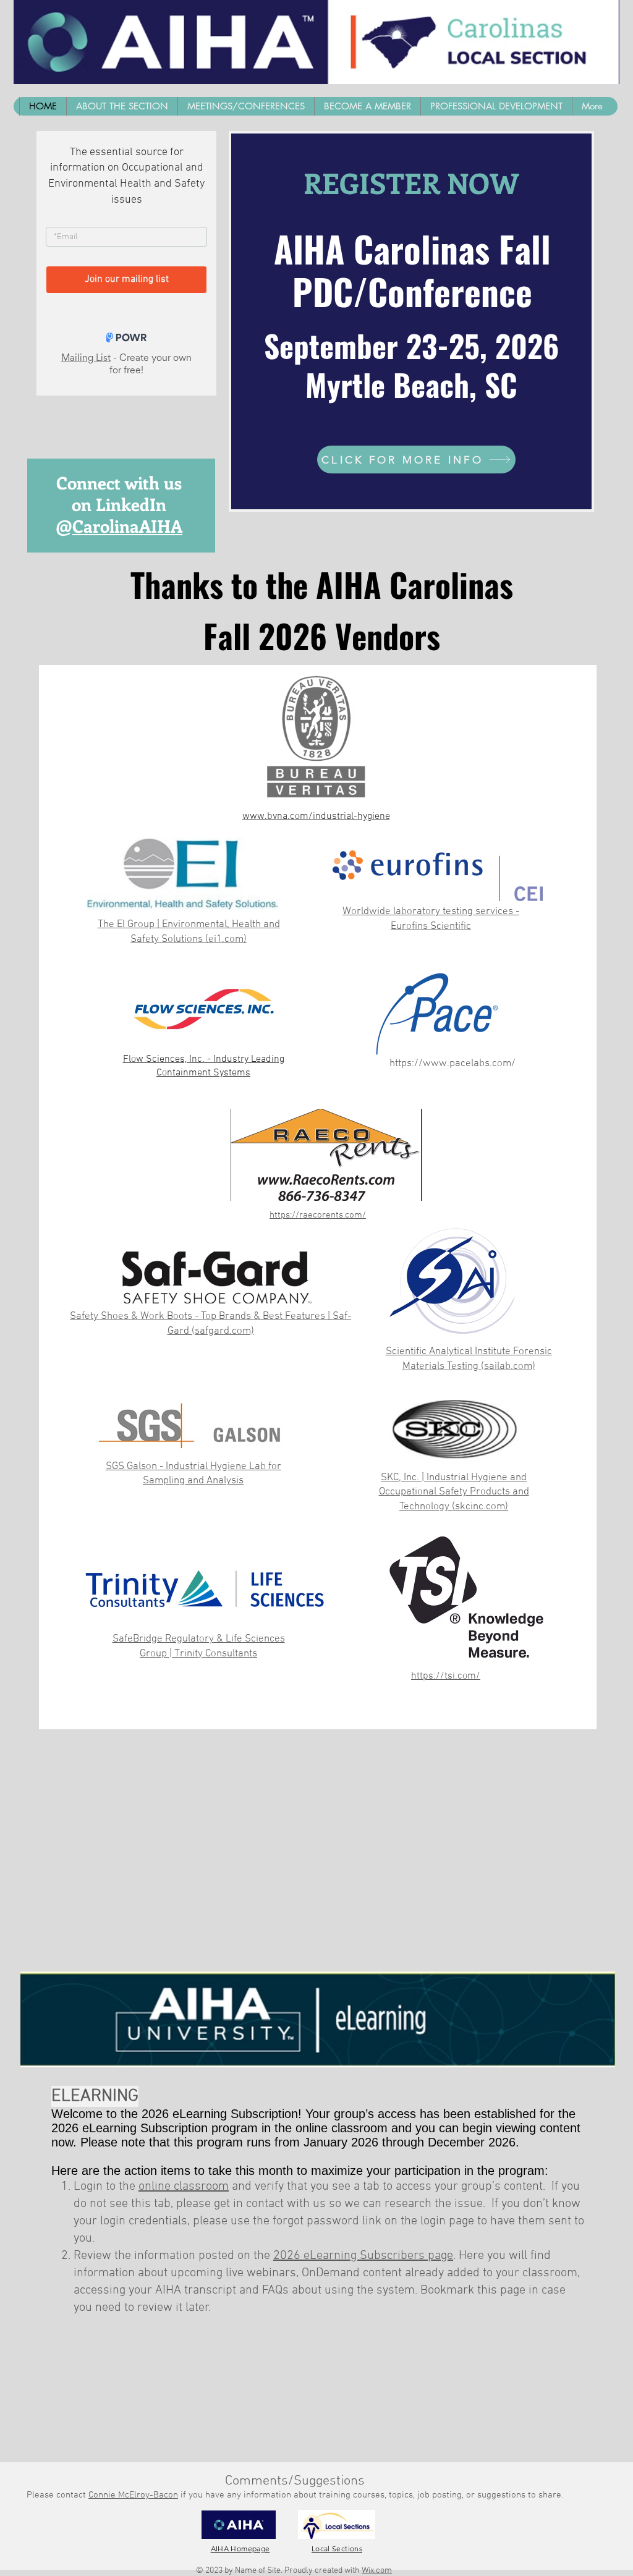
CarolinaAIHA (127, 526)
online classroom (184, 2187)
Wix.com (377, 2571)
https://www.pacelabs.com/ (452, 1064)
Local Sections (337, 2548)
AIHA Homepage (240, 2548)
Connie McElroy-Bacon (133, 2495)
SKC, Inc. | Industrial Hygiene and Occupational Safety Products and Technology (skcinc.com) (454, 1493)
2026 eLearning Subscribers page (363, 2256)
